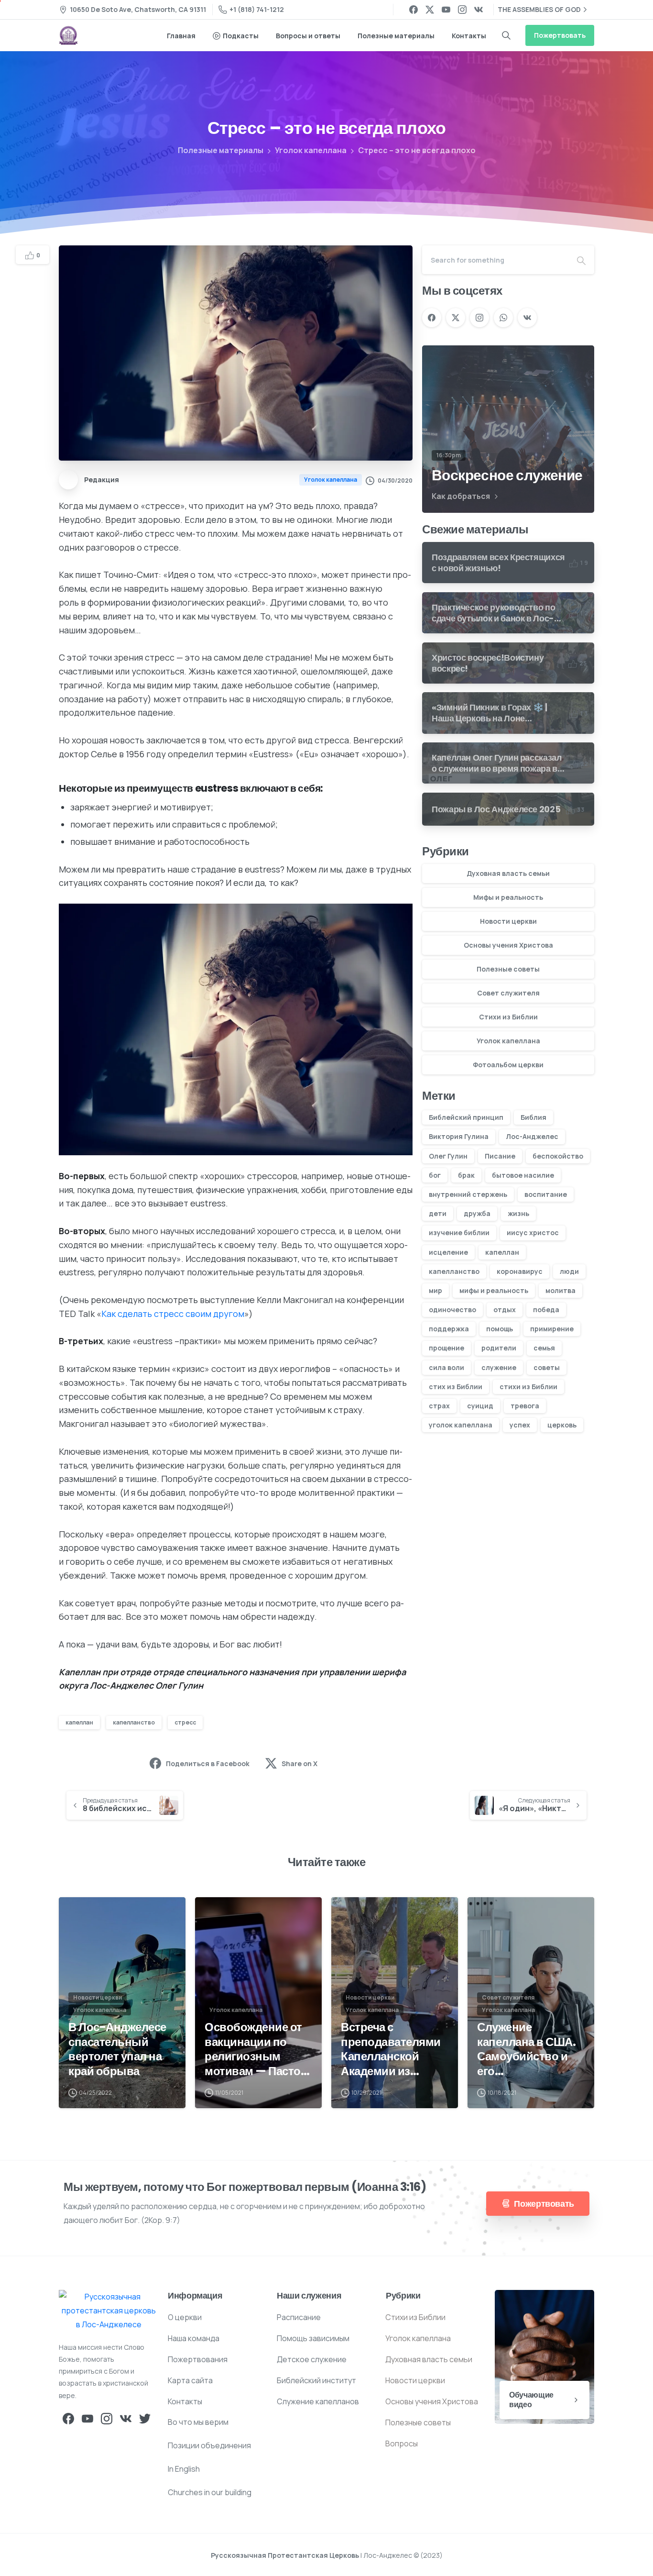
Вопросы (402, 2443)
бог (435, 1175)
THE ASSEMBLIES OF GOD (539, 9)
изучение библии (459, 1233)
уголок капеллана (461, 1425)
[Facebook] (414, 10)
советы (547, 1367)
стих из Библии (456, 1387)
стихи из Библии (528, 1387)
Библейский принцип (466, 1117)
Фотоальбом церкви (508, 1065)
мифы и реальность (494, 1290)
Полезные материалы (221, 150)
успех (520, 1425)
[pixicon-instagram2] (107, 2418)
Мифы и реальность (508, 897)
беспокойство (558, 1156)
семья (544, 1348)
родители (499, 1348)
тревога (525, 1406)
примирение (552, 1329)
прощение (446, 1348)
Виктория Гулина (459, 1136)
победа (546, 1310)
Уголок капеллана (311, 150)
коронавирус (520, 1271)
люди (569, 1271)
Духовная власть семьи (508, 873)
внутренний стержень (468, 1194)
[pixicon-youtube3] (87, 2418)
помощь (500, 1329)
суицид (480, 1406)
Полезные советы (508, 969)
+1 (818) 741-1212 (257, 9)
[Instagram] (462, 10)
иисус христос (533, 1233)
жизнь (518, 1213)
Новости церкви (508, 921)
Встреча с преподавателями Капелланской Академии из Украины (391, 2050)
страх (439, 1406)
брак (466, 1175)
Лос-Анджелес (532, 1136)
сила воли (446, 1367)
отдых (505, 1310)
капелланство (134, 1722)
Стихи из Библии (508, 1017)
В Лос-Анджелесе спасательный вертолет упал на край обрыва (117, 2050)
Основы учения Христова (508, 945)
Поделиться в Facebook (208, 1763)
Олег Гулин (448, 1156)
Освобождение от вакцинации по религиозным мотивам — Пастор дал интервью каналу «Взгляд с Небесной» (256, 2050)
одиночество (452, 1310)
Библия (533, 1117)
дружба (477, 1213)
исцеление (448, 1252)
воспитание (546, 1194)
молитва (560, 1290)
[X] (430, 10)
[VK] (479, 10)
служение (499, 1367)
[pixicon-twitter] (145, 2418)
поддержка (449, 1329)
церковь (562, 1425)
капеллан (79, 1722)
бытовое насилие (523, 1175)
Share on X (299, 1763)
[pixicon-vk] (126, 2418)
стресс (185, 1722)
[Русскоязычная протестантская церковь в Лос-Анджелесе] (109, 2311)
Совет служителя (508, 993)
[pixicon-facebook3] (68, 2418)
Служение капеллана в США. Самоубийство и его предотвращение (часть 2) (526, 2050)
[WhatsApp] (503, 318)
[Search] (506, 35)
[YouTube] (446, 10)
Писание (500, 1156)
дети (438, 1213)
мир (435, 1290)
